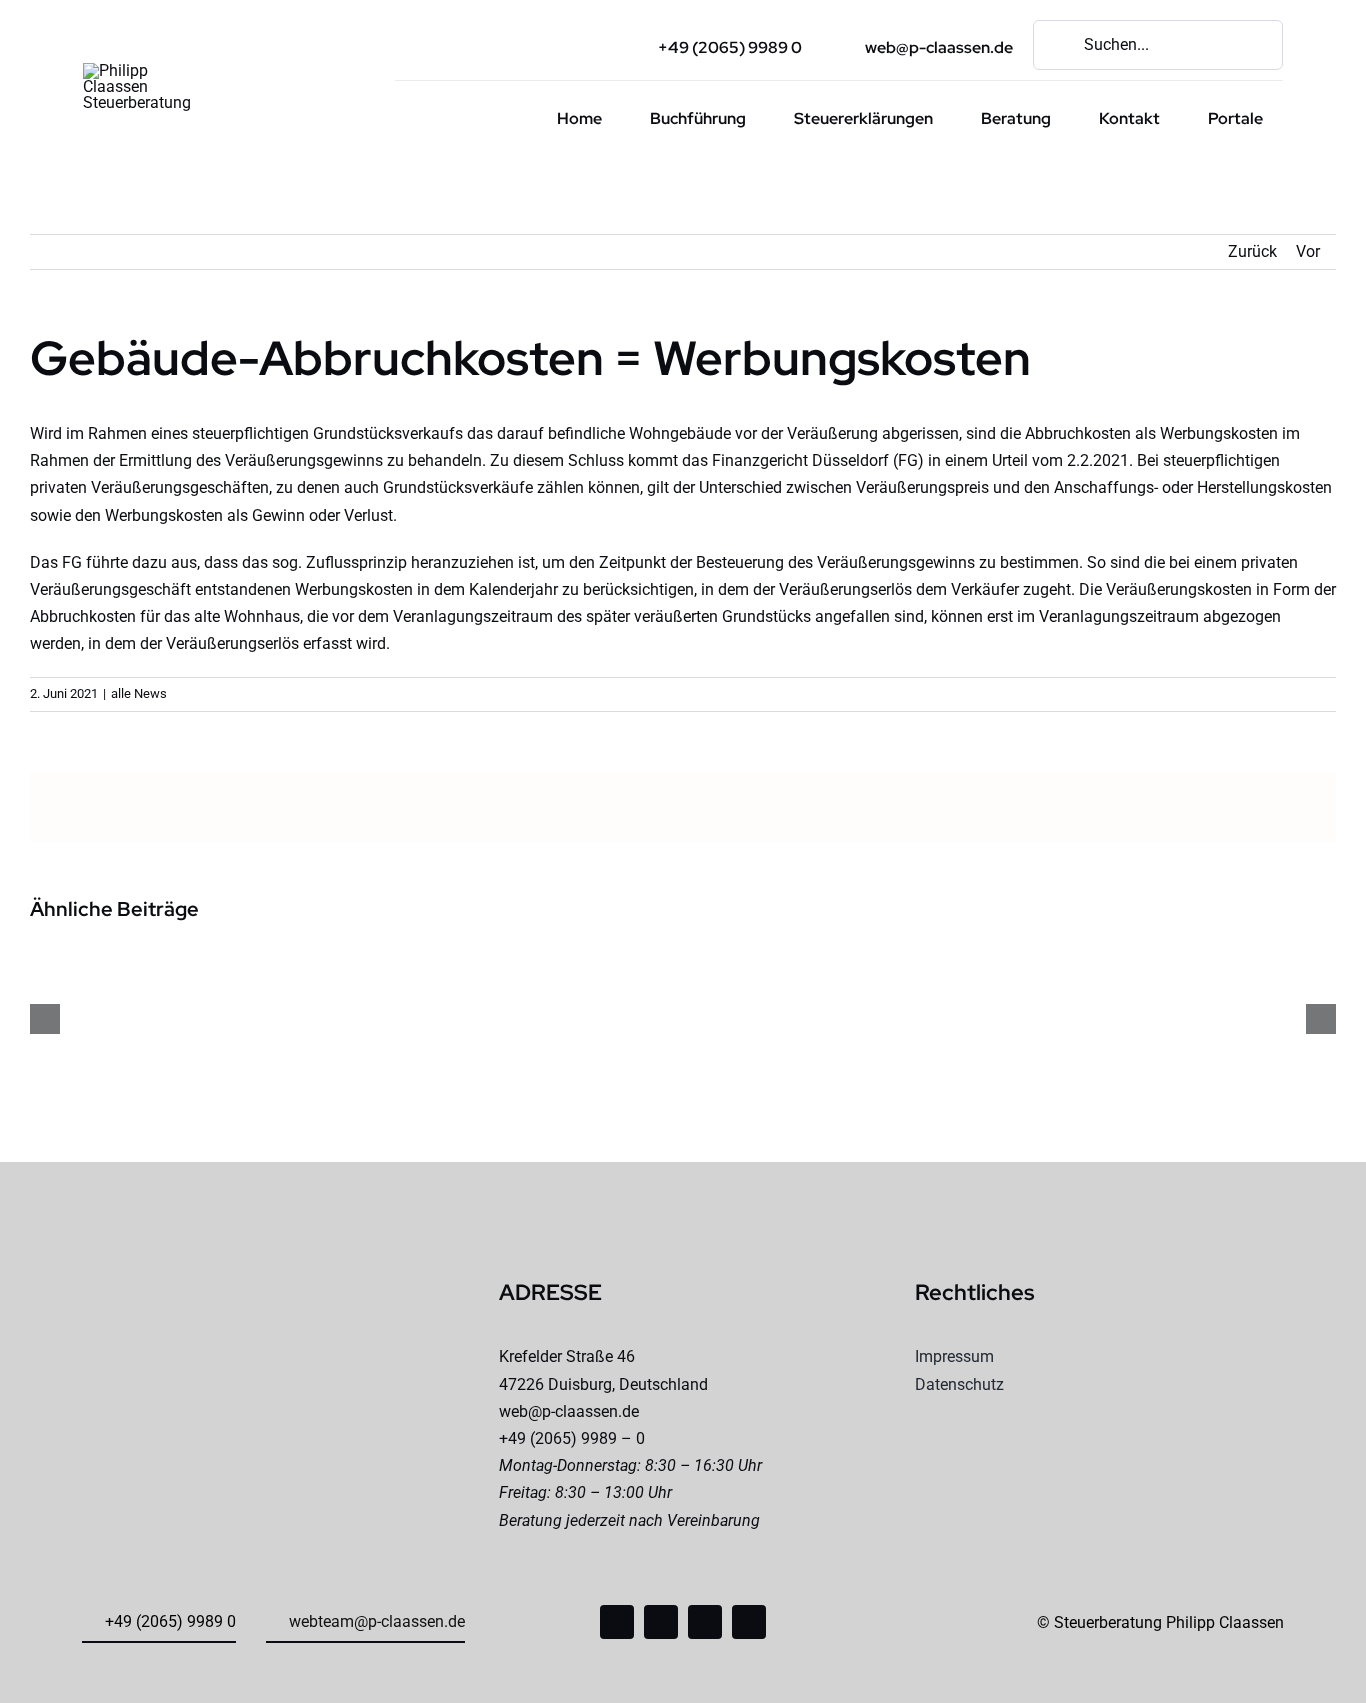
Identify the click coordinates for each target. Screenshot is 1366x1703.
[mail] (705, 1622)
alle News (139, 693)
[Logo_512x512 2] (145, 70)
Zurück (1252, 251)
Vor (1308, 251)
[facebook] (617, 1622)
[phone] (749, 1622)
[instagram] (661, 1622)
